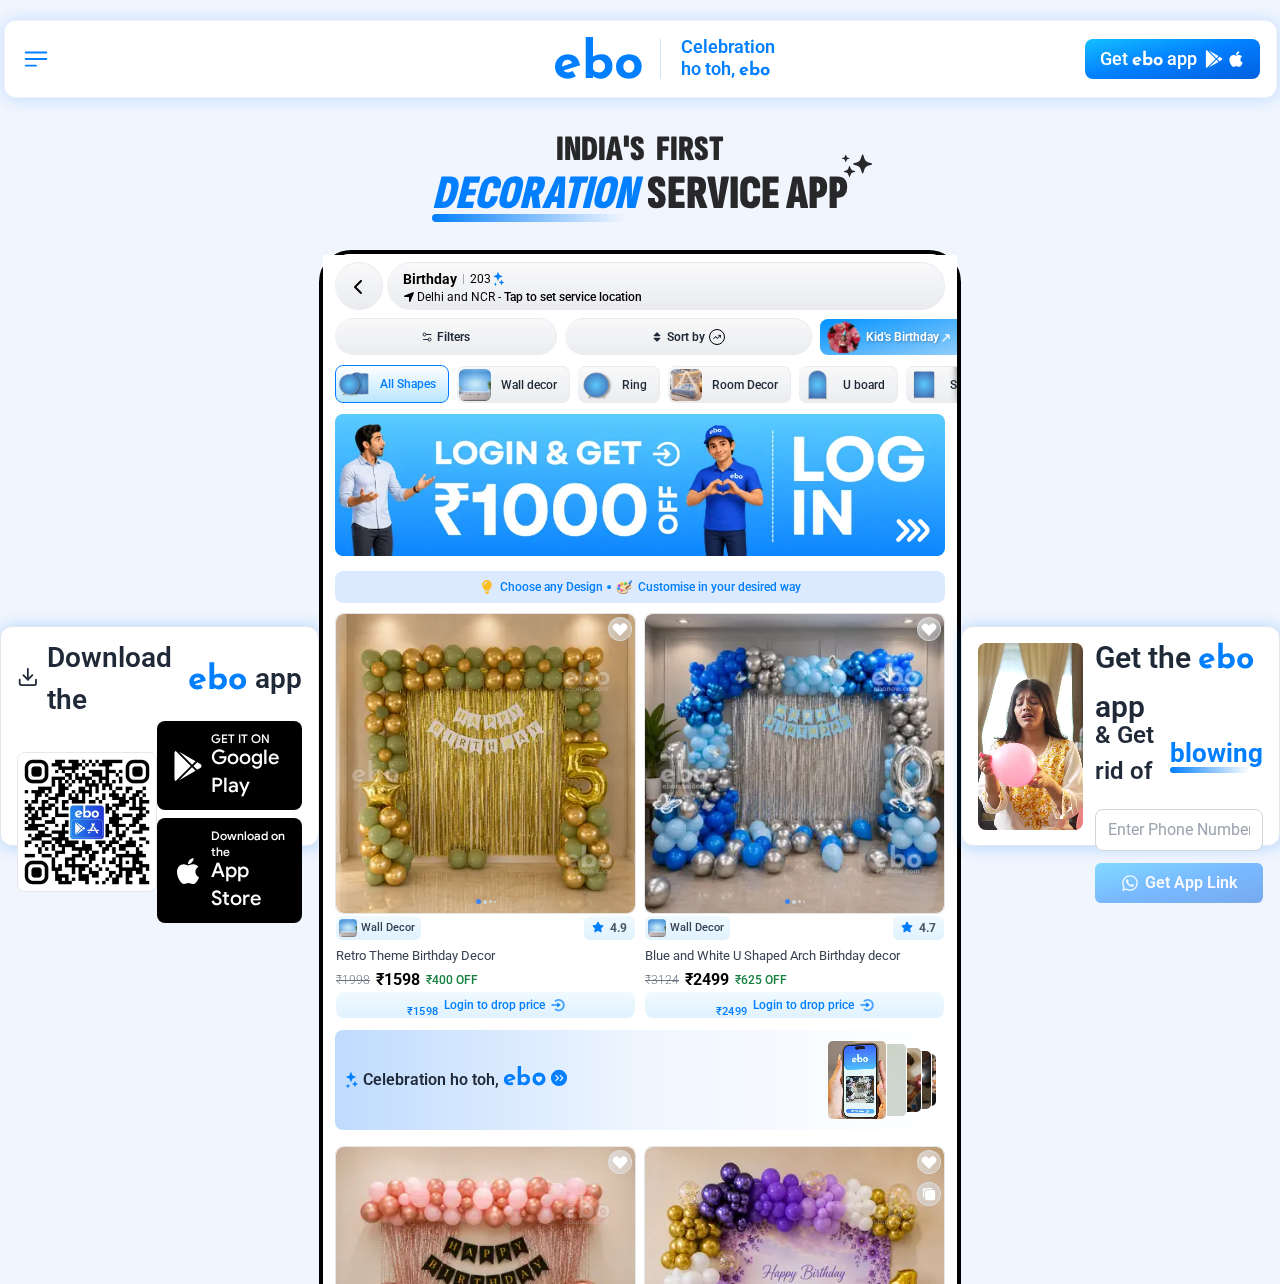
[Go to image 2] (485, 902)
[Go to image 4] (495, 902)
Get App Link (1191, 882)
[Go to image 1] (478, 901)
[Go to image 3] (490, 901)
